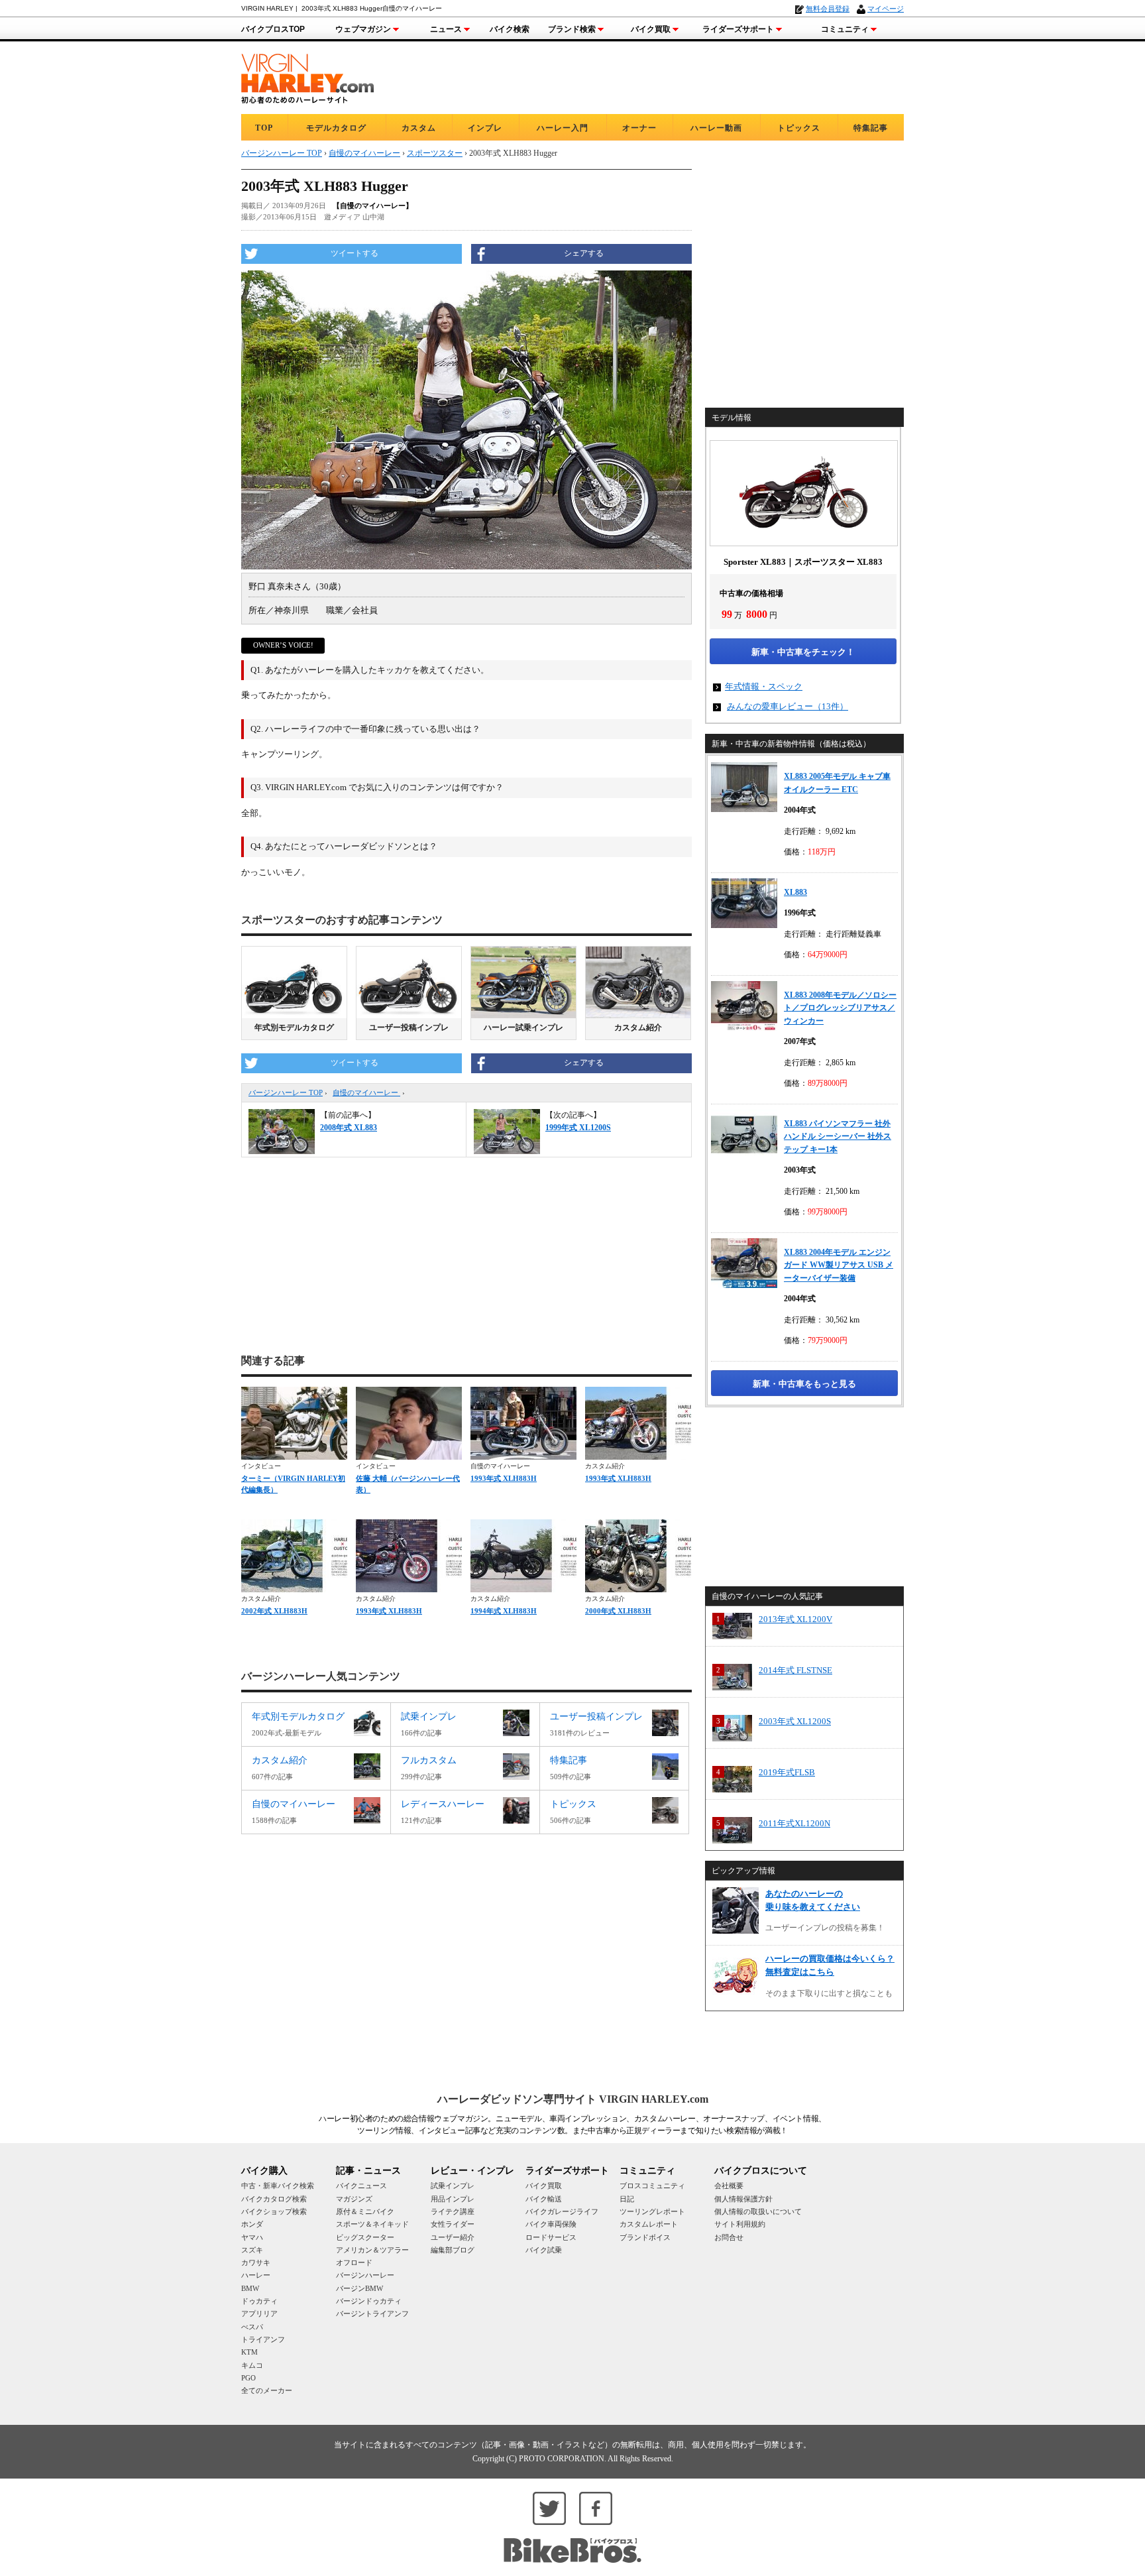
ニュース (446, 29)
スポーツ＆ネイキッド (372, 2224)
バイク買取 (651, 29)
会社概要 (729, 2186)
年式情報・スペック (764, 686)
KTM (249, 2352)
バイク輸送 (544, 2199)
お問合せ (729, 2237)
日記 (627, 2199)
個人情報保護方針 (743, 2199)
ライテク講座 (453, 2211)
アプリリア (259, 2313)
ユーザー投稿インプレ (409, 1027)
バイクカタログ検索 (274, 2199)
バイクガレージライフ (562, 2211)
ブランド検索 (572, 29)
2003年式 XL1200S (795, 1721)
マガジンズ (354, 2199)
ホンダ (252, 2224)
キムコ (252, 2365)
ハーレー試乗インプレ (523, 1027)
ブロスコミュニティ (652, 2186)
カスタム (419, 128)
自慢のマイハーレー (366, 1092)
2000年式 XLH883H (618, 1611)
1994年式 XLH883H (504, 1611)
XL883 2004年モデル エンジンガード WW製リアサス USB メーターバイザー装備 (839, 1265)
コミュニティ (845, 29)
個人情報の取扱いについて (758, 2211)
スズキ (252, 2250)
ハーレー (256, 2275)
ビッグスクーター (365, 2237)
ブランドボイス (645, 2237)
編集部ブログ (453, 2250)
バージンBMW (359, 2288)
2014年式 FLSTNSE (795, 1670)
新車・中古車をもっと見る (804, 1384)
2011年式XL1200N (794, 1823)
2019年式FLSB (787, 1772)
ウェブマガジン (363, 29)
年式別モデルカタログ (294, 1027)
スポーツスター (435, 153)
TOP (264, 128)
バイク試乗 (544, 2250)
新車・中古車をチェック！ (803, 652)
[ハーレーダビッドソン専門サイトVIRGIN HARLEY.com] (307, 77)
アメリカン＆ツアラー (372, 2250)
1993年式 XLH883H (504, 1478)
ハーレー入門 (563, 128)
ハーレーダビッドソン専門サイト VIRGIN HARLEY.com (573, 2099)
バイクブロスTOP (273, 29)
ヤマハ (252, 2237)
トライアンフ (263, 2339)
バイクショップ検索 (274, 2211)
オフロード (354, 2262)
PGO (248, 2378)
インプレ (485, 128)
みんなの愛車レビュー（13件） (788, 706)
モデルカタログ (336, 128)
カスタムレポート (649, 2224)
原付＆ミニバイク (365, 2211)
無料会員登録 (828, 9)
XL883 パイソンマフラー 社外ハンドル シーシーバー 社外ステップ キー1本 (838, 1137)
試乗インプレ (453, 2186)
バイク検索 (510, 29)
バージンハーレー (365, 2275)
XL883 (795, 892)
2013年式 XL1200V (795, 1619)
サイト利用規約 (740, 2224)
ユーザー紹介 (453, 2237)
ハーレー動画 (716, 128)
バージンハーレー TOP (286, 1092)
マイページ (886, 9)
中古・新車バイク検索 (278, 2186)
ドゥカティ (259, 2301)
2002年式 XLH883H (274, 1611)
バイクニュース (361, 2186)
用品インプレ (453, 2199)
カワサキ (256, 2262)
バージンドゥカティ (369, 2301)
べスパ (252, 2327)
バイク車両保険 (551, 2224)
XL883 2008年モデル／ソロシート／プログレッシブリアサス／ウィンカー (840, 1008)
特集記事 (871, 128)
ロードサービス (551, 2237)
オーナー (639, 128)
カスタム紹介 (638, 1027)
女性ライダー (453, 2224)
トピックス (799, 128)
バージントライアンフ (372, 2313)
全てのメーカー (267, 2390)
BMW (250, 2288)
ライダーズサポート (738, 29)
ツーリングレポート (652, 2211)
